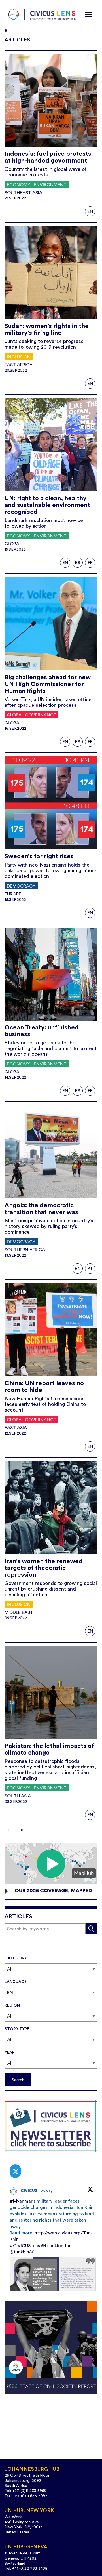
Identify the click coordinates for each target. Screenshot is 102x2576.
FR (90, 563)
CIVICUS (29, 2191)
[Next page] (21, 1830)
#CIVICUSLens (25, 2246)
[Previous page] (9, 1830)
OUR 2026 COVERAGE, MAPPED (53, 1891)
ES (78, 563)
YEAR (10, 2053)
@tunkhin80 (22, 2252)
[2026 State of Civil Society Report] (51, 2348)
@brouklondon (56, 2246)
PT (90, 1269)
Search (18, 2080)
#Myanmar (21, 2201)
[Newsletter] (51, 2126)
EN (90, 211)
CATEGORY (16, 1958)
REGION (12, 2005)
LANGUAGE (16, 1982)
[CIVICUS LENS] (42, 14)
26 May (47, 2191)
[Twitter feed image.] (53, 2280)
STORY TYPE (17, 2029)
